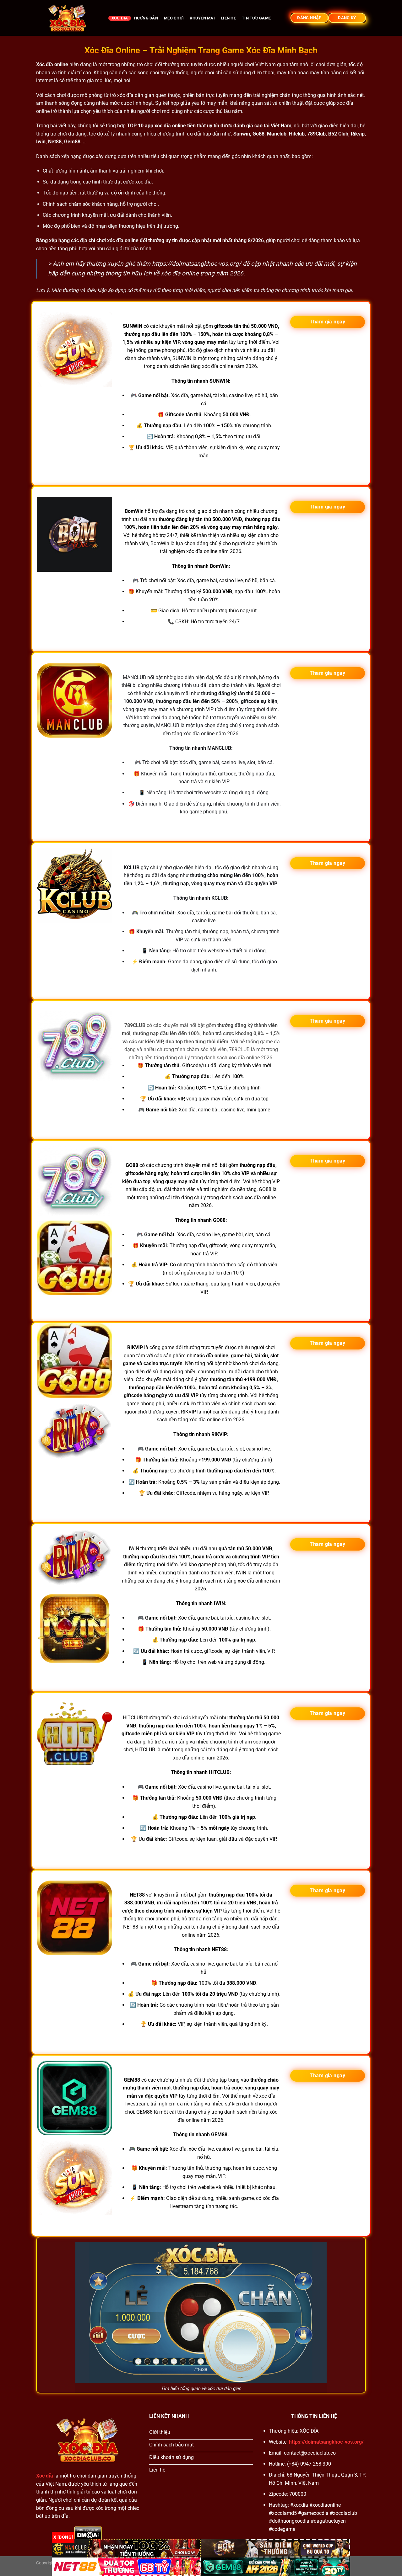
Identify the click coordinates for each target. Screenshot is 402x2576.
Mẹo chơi (174, 18)
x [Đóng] (63, 2537)
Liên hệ (228, 18)
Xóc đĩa (120, 18)
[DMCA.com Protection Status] (88, 2533)
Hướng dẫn (146, 18)
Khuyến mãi (202, 18)
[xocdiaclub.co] (68, 18)
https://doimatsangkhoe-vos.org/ (197, 264)
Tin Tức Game (256, 18)
